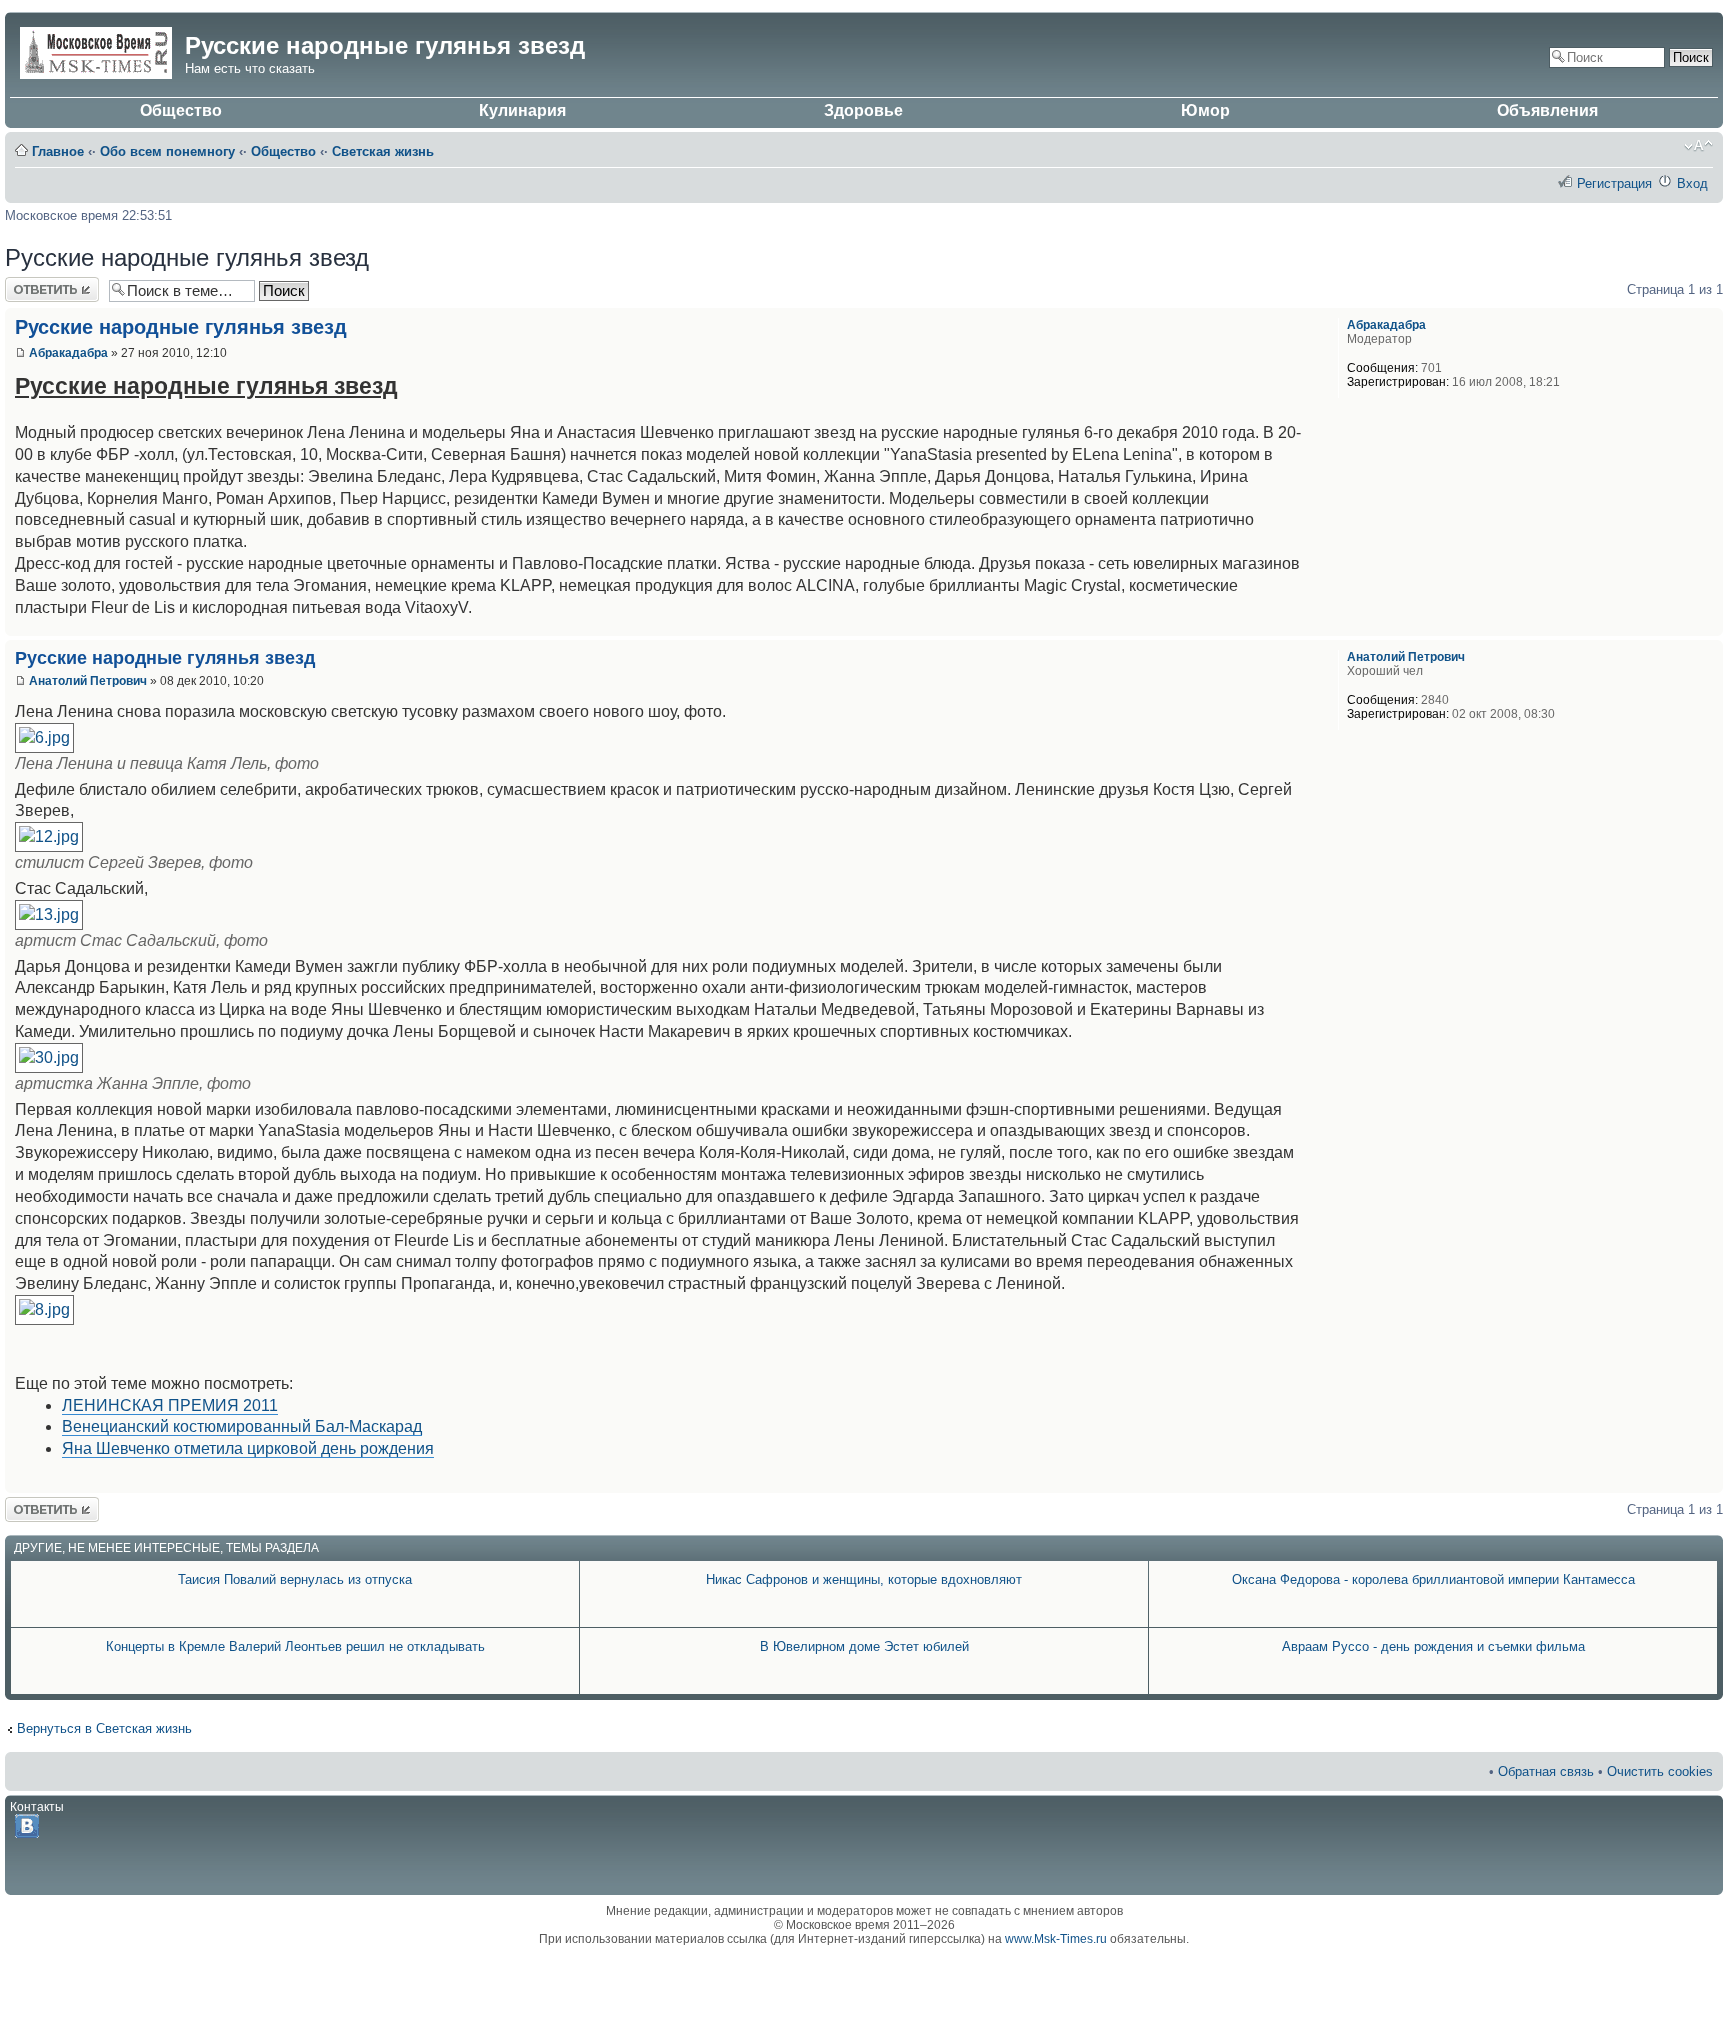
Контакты (37, 1807)
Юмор (1205, 110)
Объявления (1547, 110)
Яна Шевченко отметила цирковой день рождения (248, 1448)
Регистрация (1614, 183)
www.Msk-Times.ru (1056, 1939)
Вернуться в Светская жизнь (104, 1728)
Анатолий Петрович (88, 681)
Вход (1692, 183)
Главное (58, 151)
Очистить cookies (1660, 1771)
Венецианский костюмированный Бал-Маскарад (242, 1426)
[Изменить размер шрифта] (1698, 146)
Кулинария (522, 110)
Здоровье (863, 110)
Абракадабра (68, 353)
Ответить (33, 284)
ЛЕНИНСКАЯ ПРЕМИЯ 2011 (170, 1405)
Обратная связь (1546, 1771)
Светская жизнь (383, 151)
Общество (181, 110)
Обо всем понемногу (167, 151)
